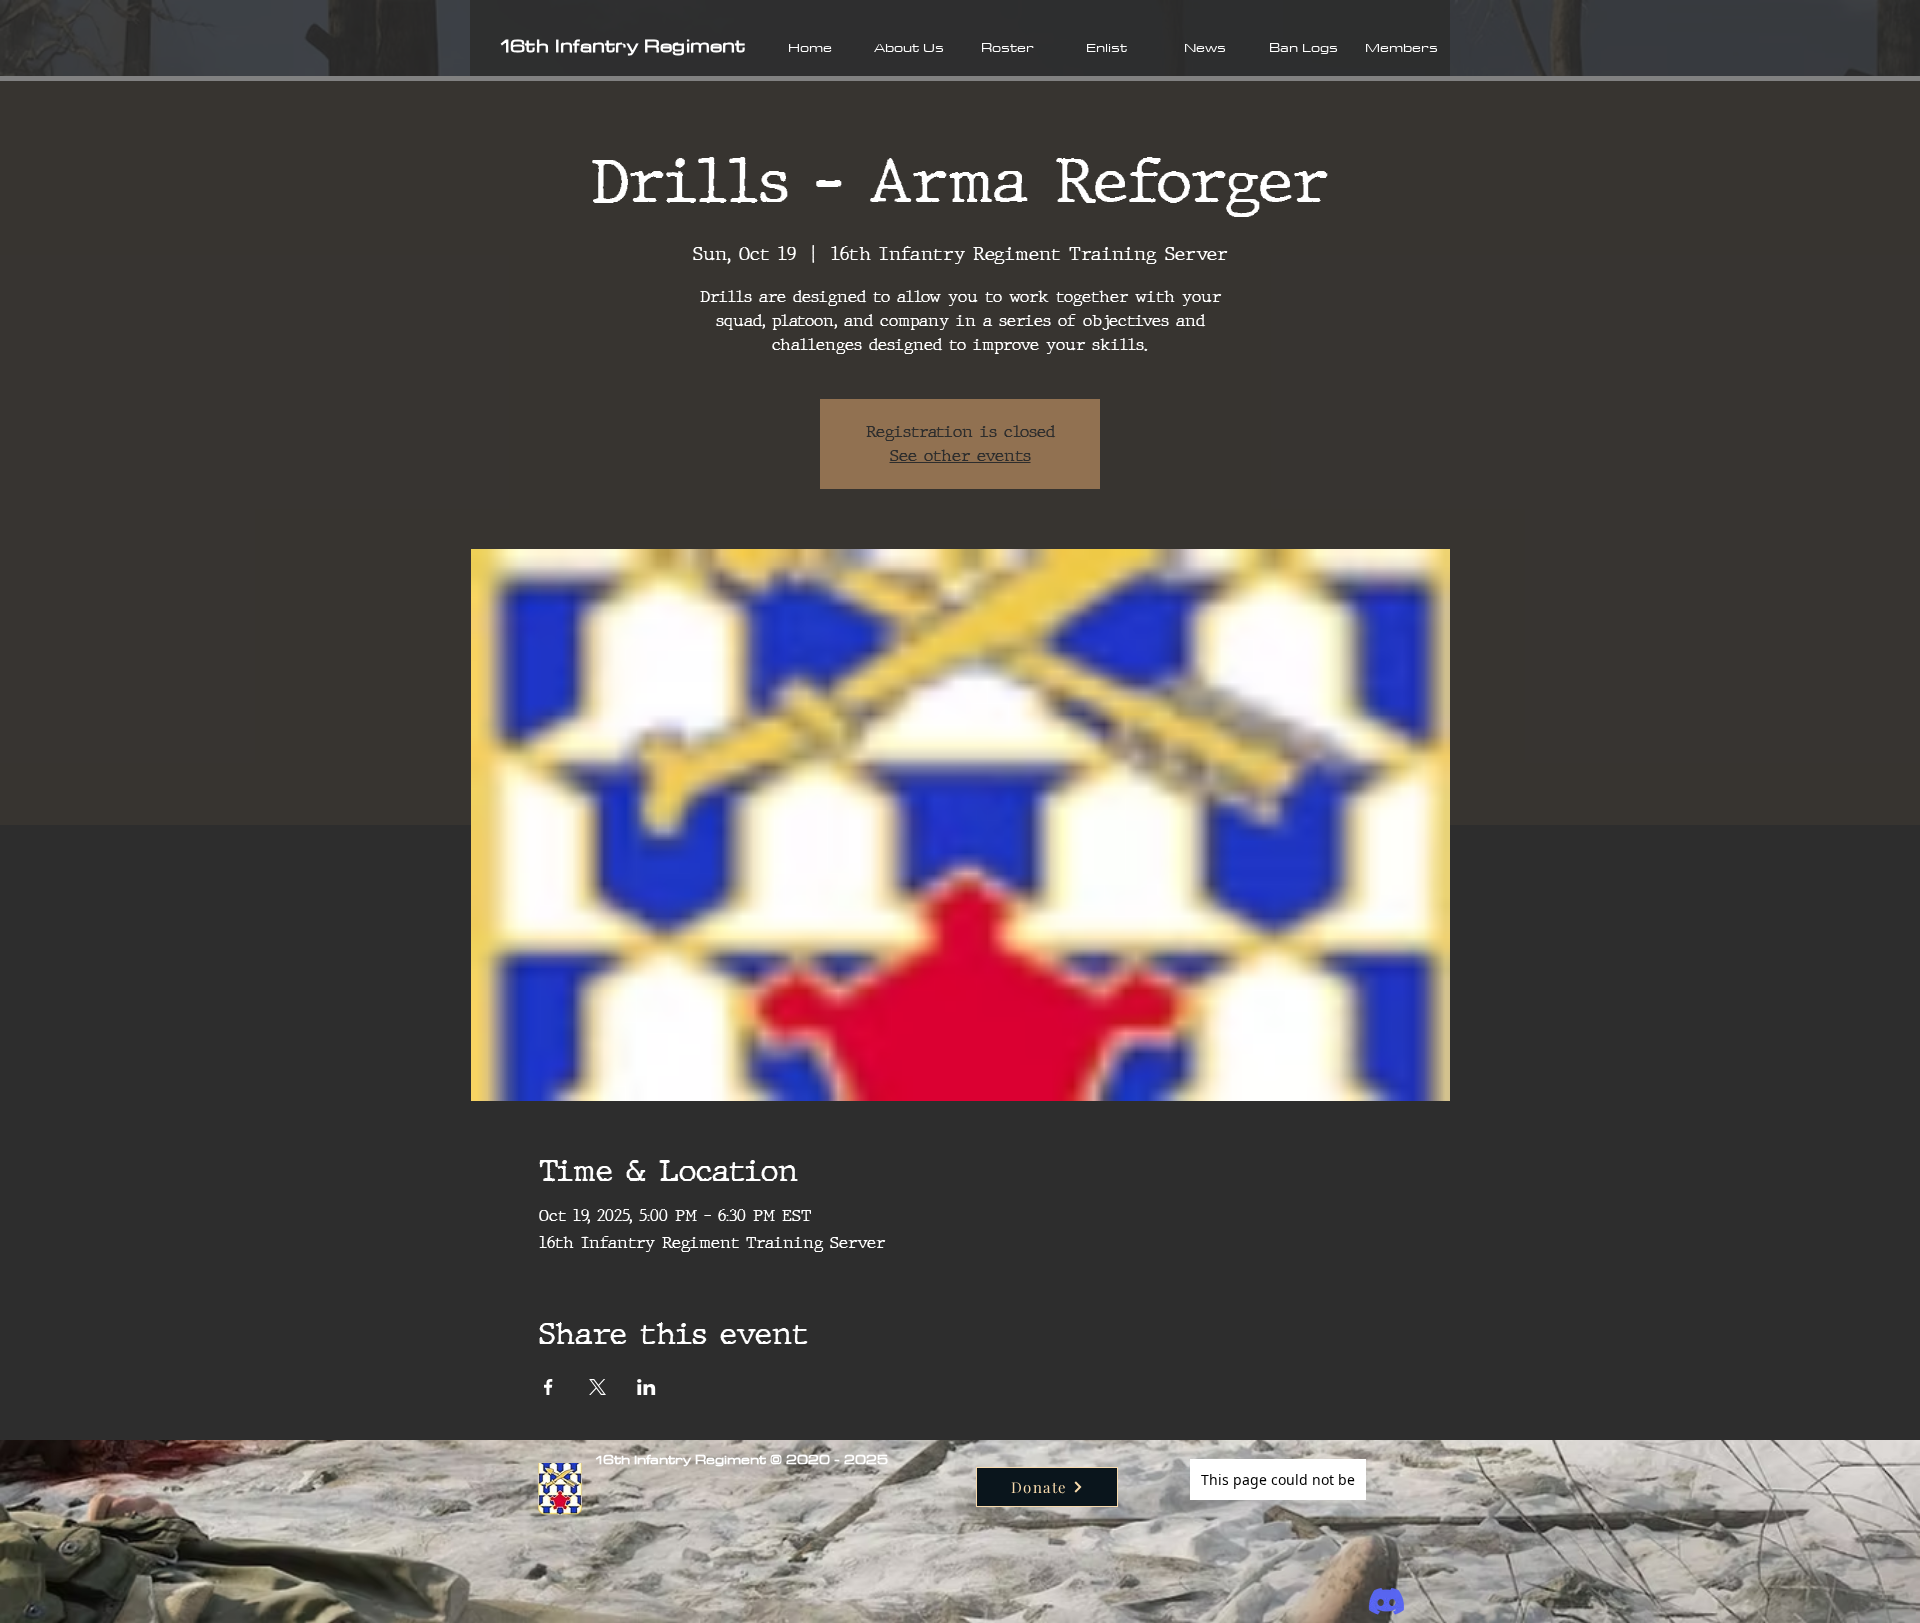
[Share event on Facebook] (548, 1387)
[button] (908, 47)
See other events (960, 455)
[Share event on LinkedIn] (646, 1387)
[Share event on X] (597, 1387)
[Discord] (1386, 1601)
